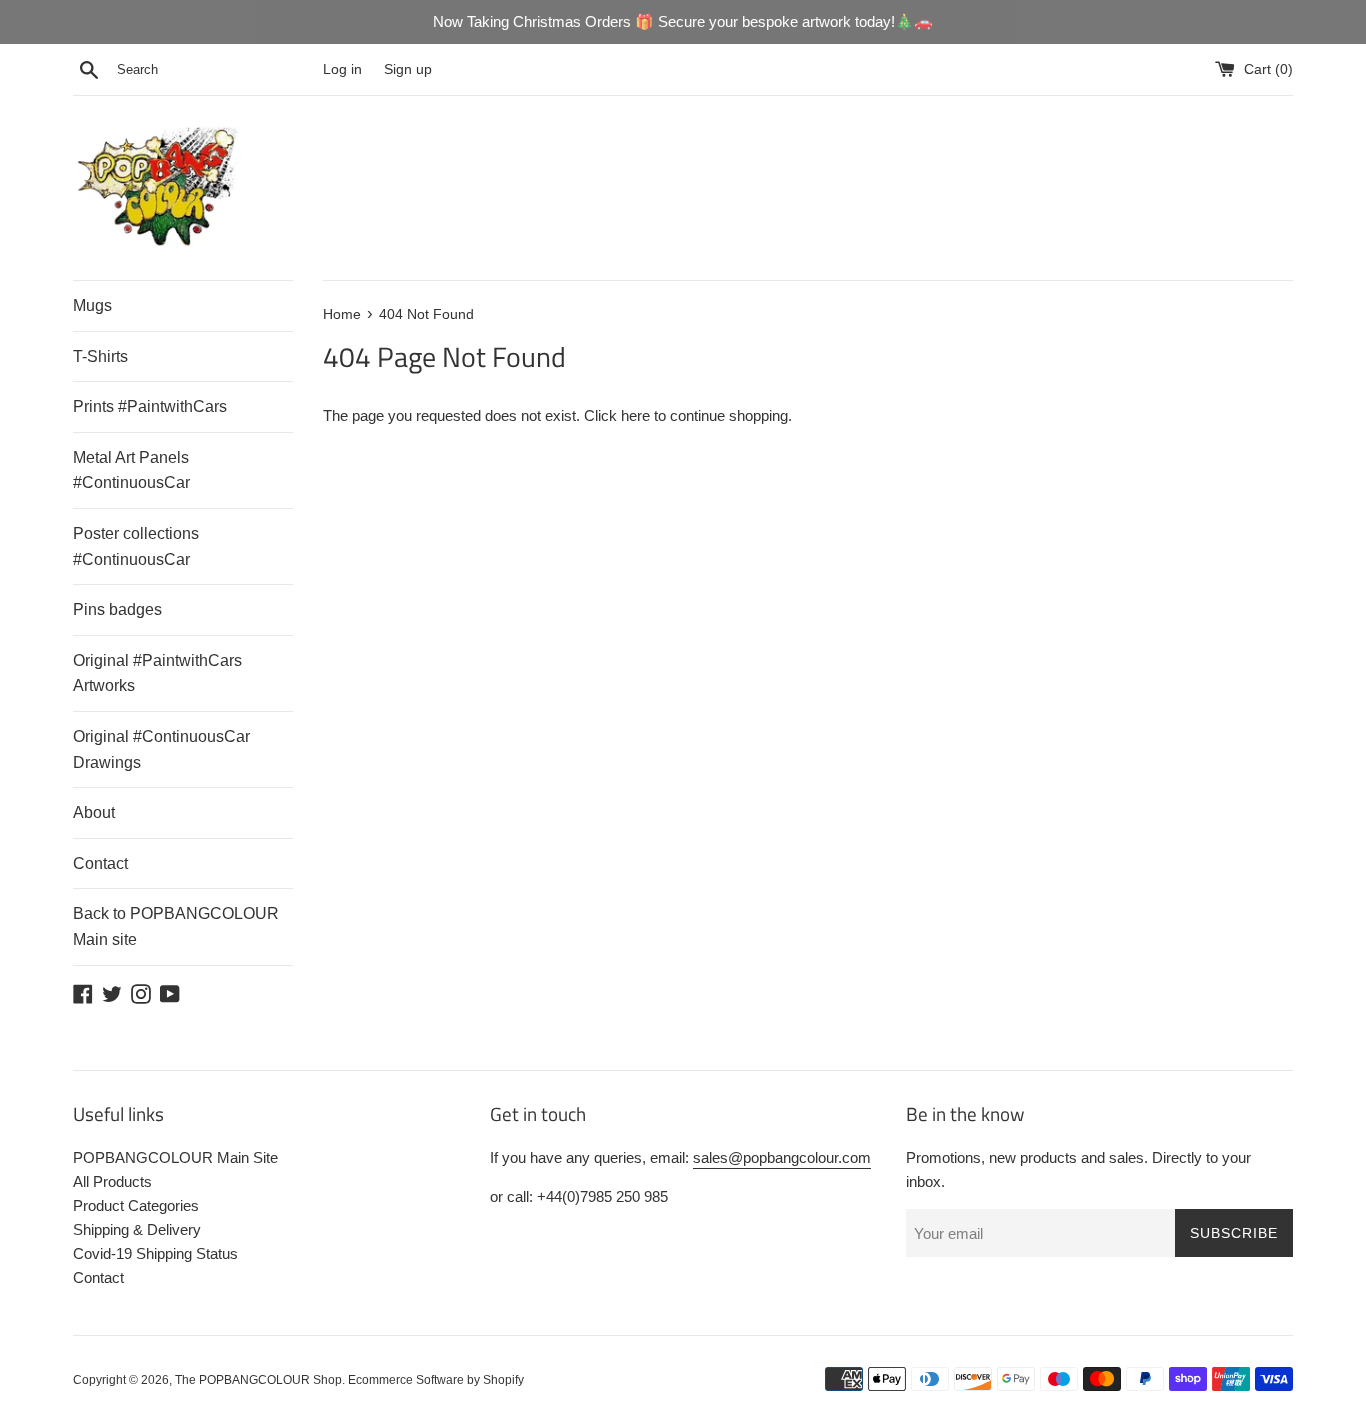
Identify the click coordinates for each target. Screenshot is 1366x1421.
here (635, 415)
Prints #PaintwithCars (150, 406)
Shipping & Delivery (137, 1229)
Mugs (92, 305)
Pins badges (117, 609)
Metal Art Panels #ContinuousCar (131, 470)
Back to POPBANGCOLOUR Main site (176, 926)
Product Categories (136, 1205)
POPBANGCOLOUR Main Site (175, 1157)
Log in (342, 69)
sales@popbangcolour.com (782, 1157)
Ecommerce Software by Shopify (436, 1380)
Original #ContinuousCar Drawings (161, 749)
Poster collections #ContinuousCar (136, 546)
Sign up (408, 69)
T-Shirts (100, 356)
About (94, 812)
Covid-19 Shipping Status (155, 1253)
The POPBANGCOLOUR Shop (258, 1380)
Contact (100, 863)
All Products (112, 1181)
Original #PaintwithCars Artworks (157, 673)
